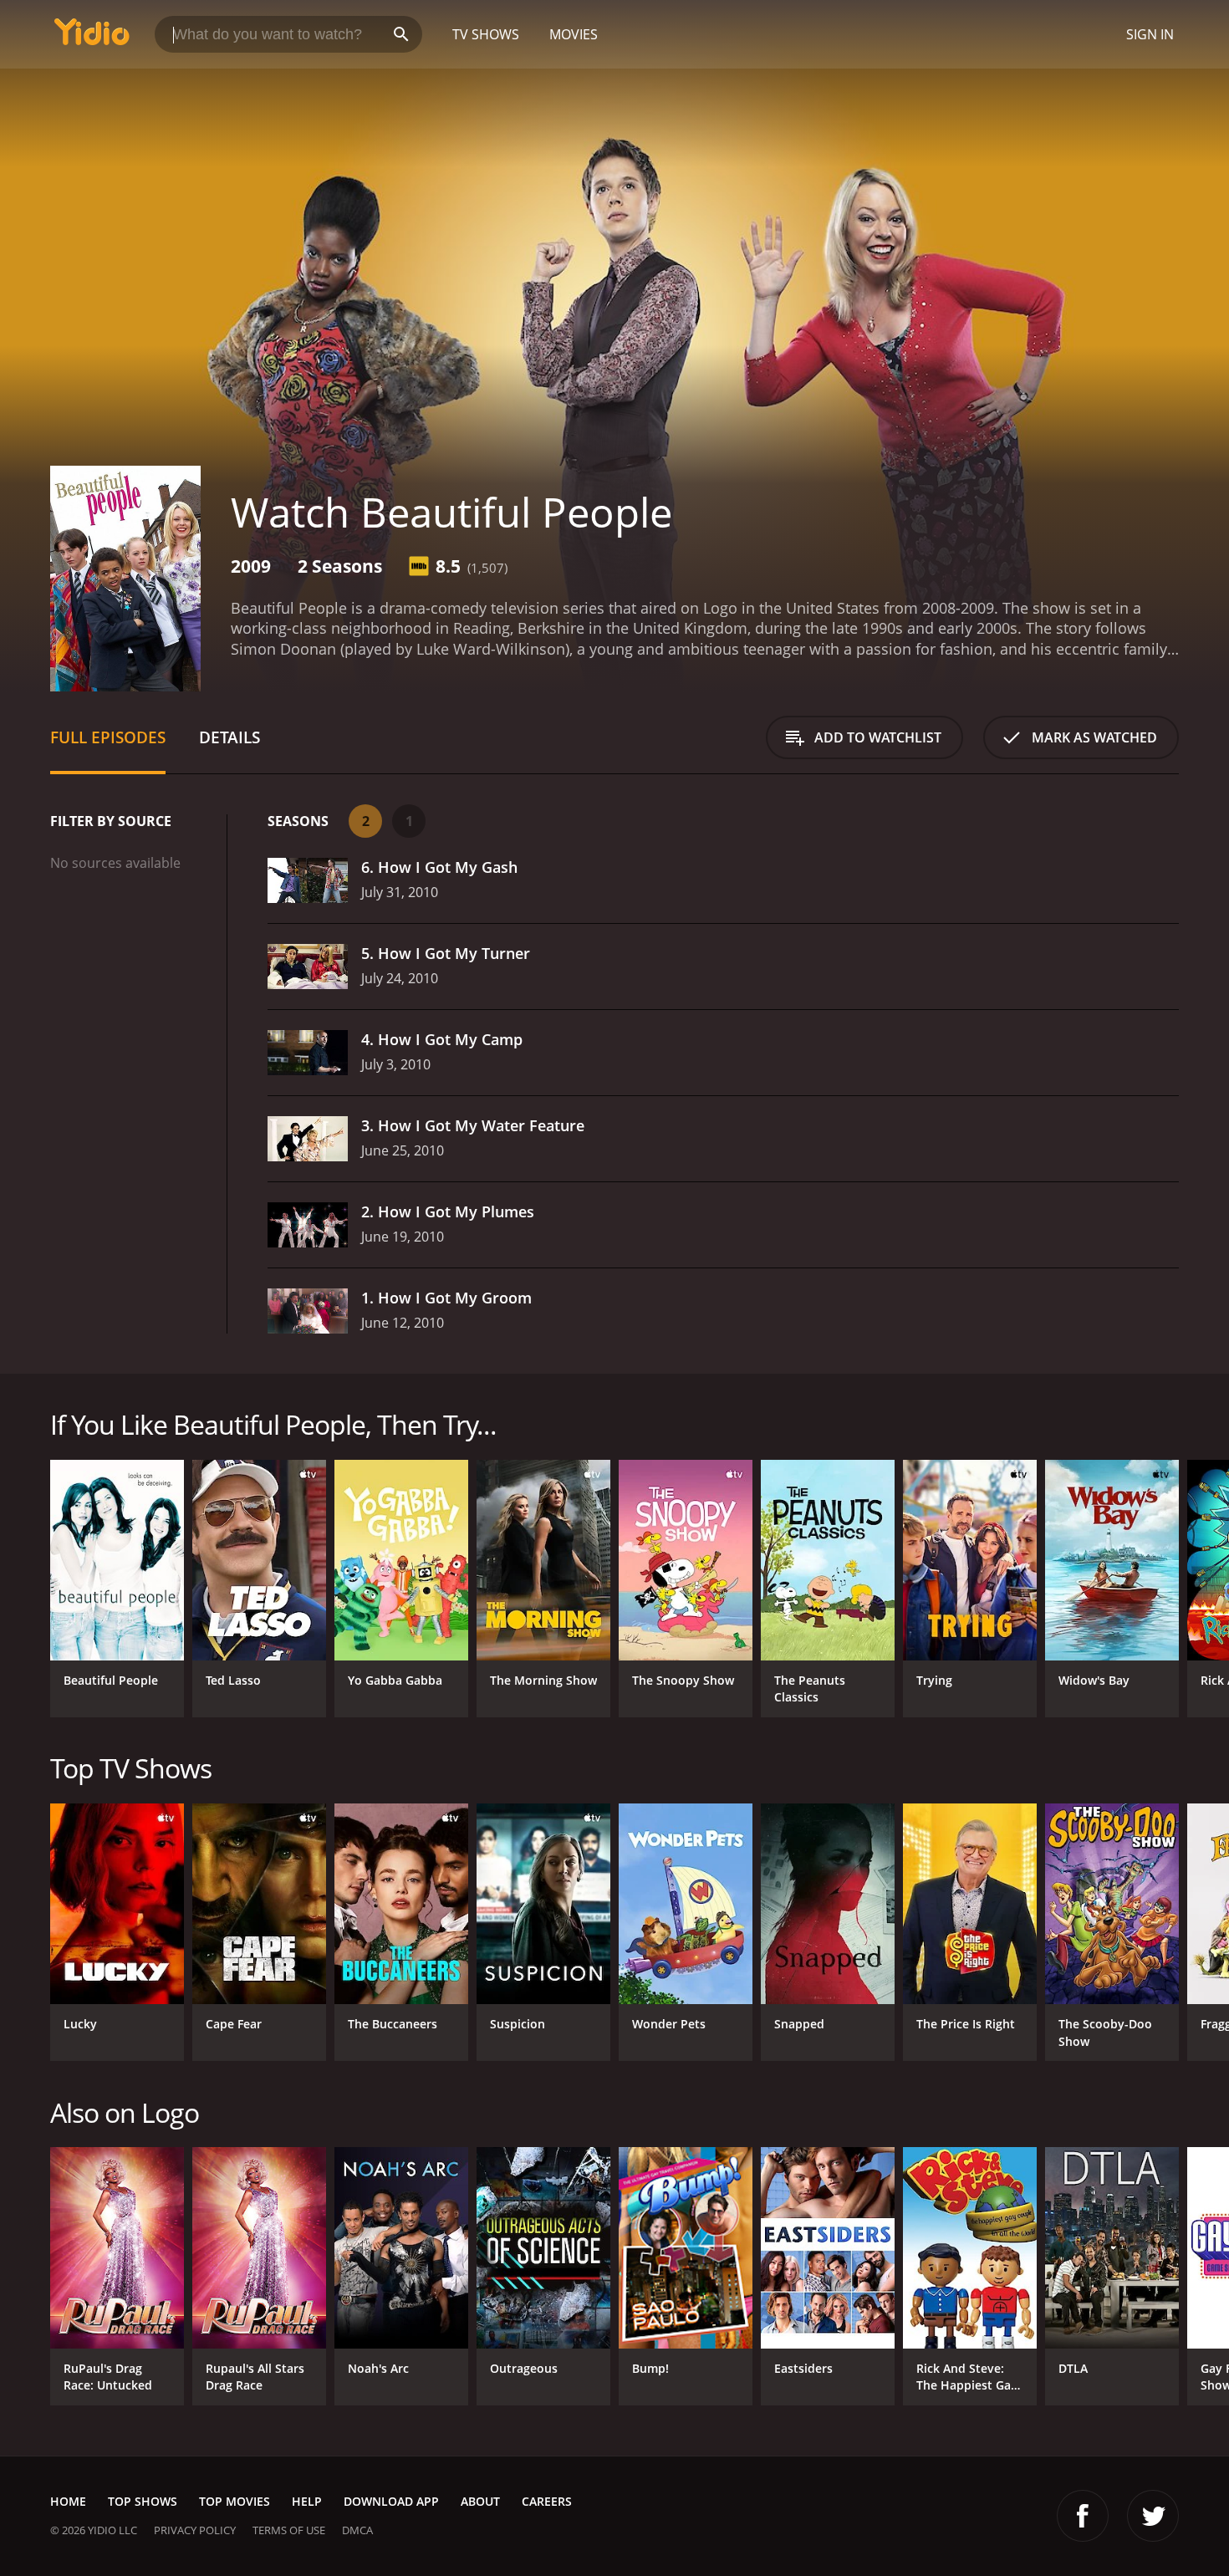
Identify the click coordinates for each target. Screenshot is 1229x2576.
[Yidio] (92, 37)
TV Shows (486, 34)
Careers (547, 2501)
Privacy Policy (195, 2530)
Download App (391, 2501)
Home (68, 2501)
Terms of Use (289, 2530)
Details (229, 737)
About (480, 2501)
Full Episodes (108, 737)
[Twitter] (1153, 2516)
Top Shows (143, 2501)
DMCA (357, 2530)
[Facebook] (1083, 2516)
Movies (574, 34)
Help (307, 2501)
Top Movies (235, 2501)
